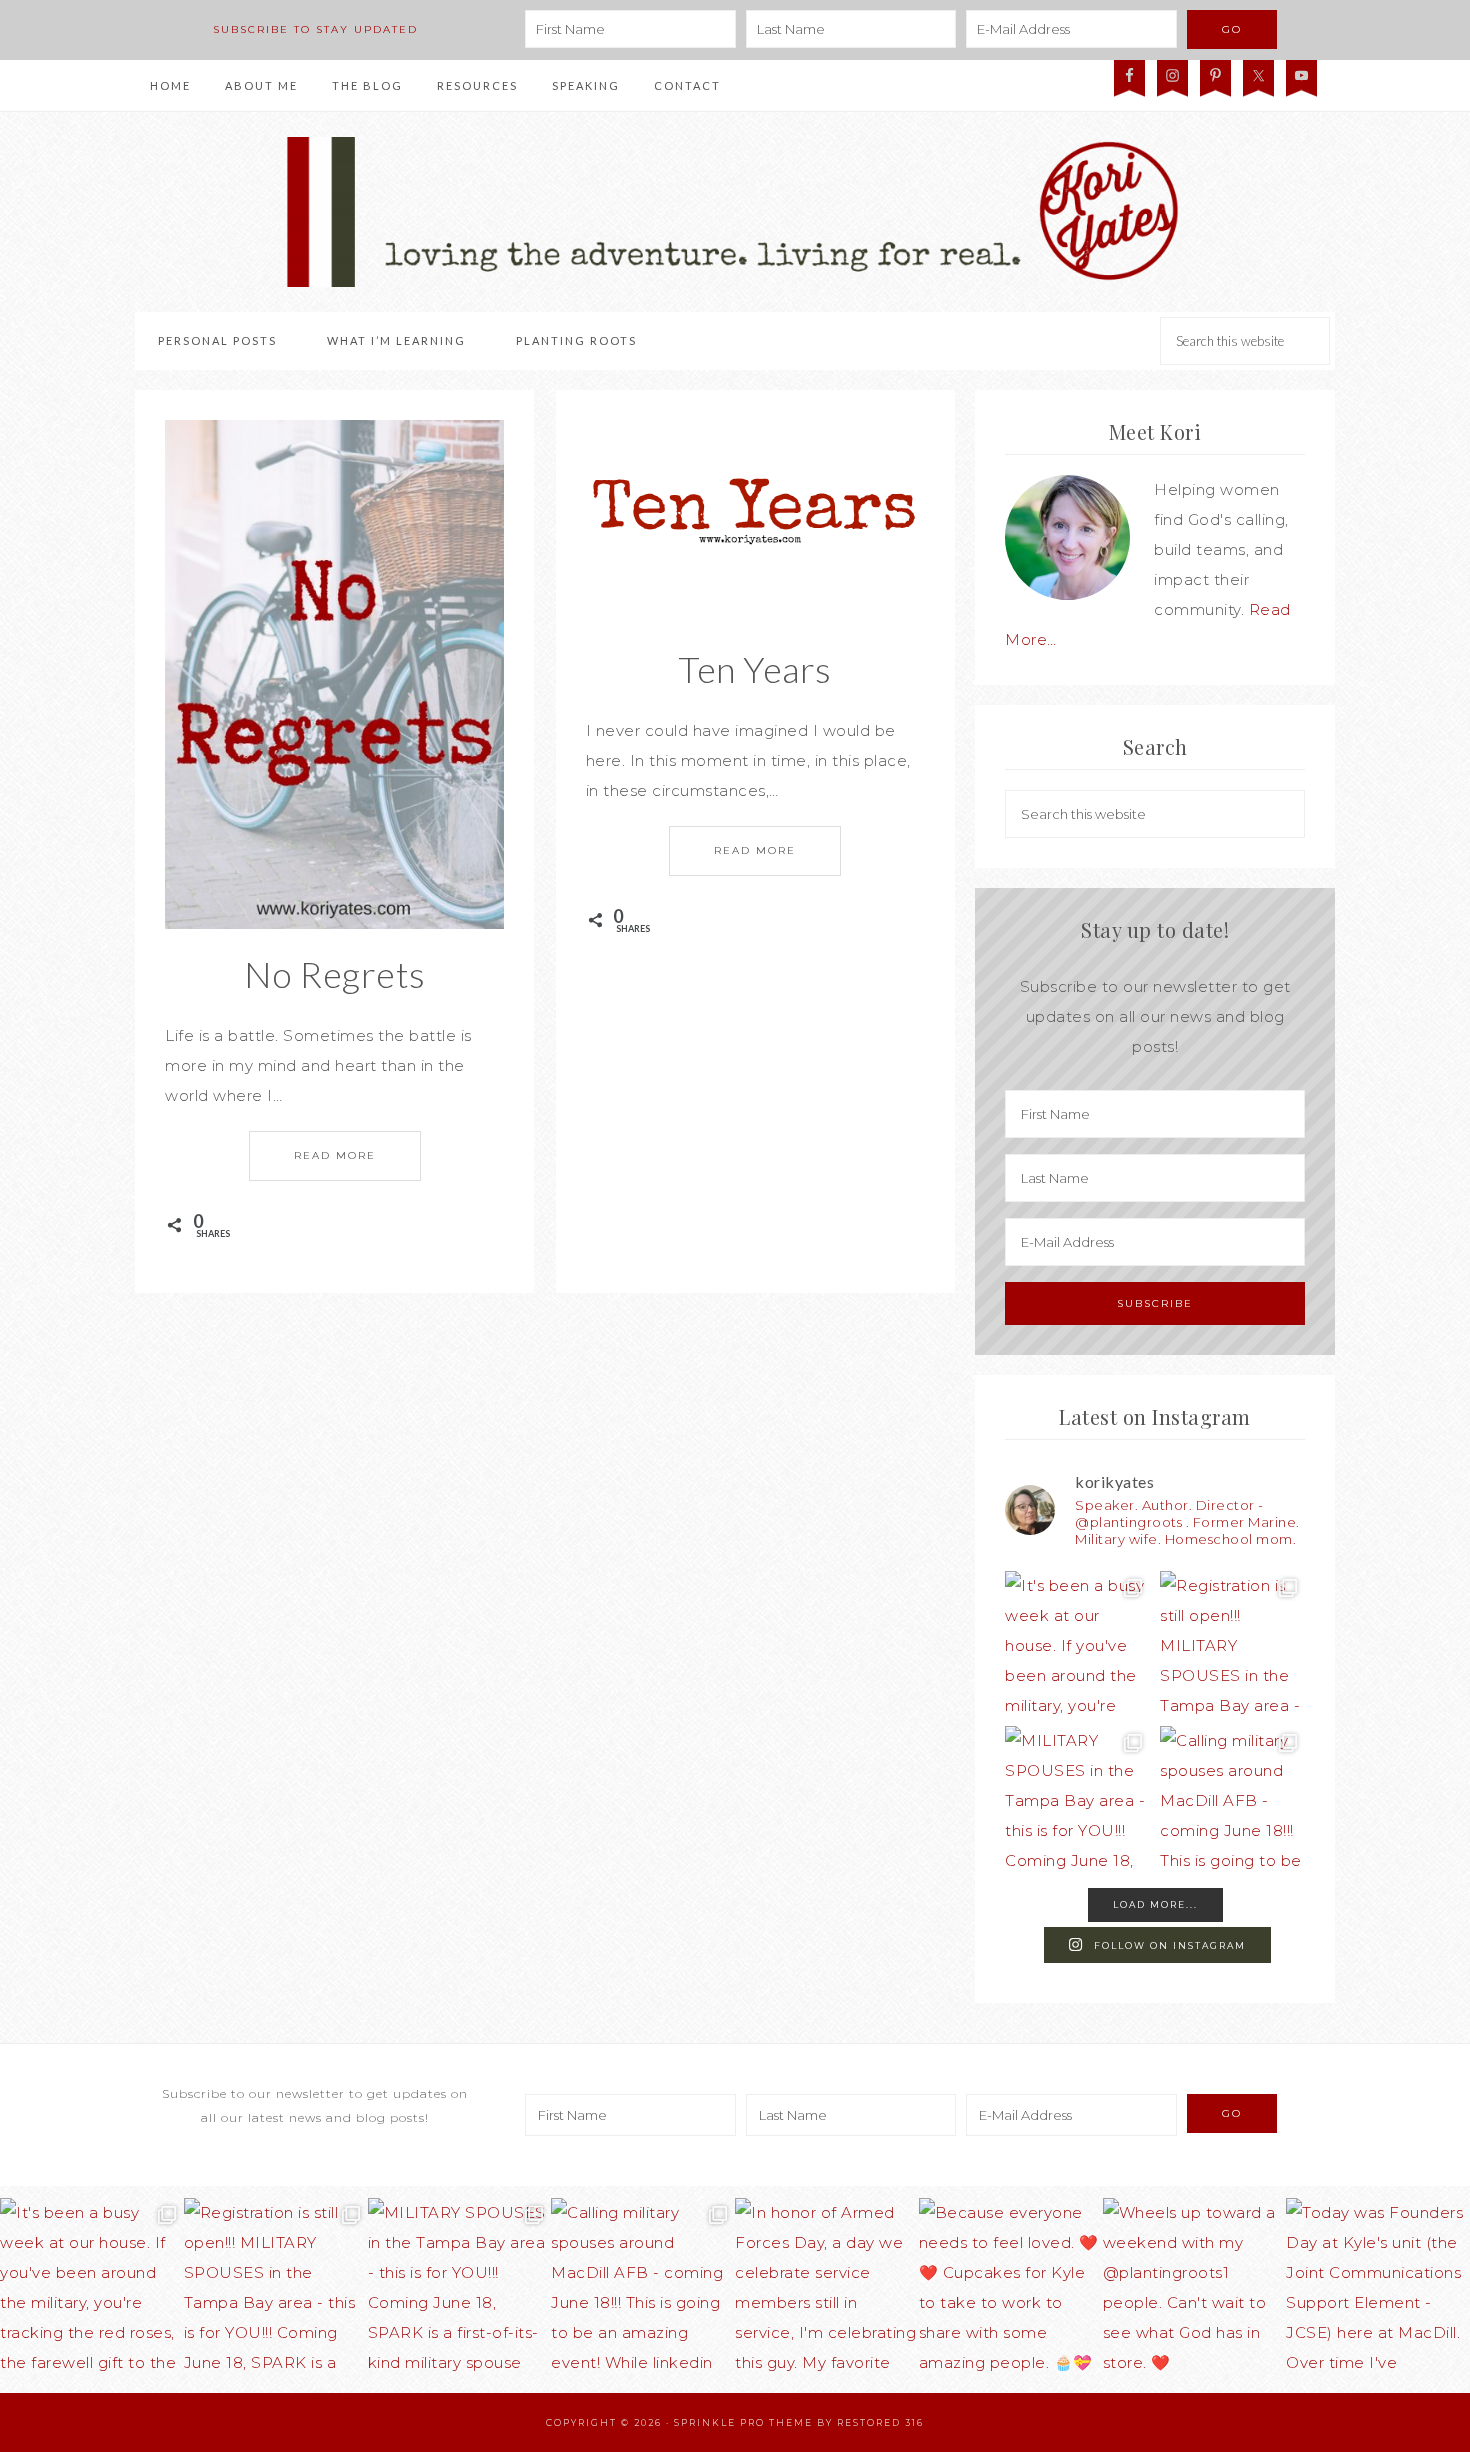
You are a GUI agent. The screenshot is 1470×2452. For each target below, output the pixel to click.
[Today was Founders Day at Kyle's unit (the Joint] (1378, 2290)
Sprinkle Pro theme (743, 2422)
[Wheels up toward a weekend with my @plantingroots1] (1195, 2290)
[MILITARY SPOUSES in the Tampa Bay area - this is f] (1077, 1798)
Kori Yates (735, 212)
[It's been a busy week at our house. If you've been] (1077, 1643)
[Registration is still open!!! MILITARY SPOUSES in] (1232, 1643)
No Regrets (335, 974)
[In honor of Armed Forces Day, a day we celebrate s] (827, 2290)
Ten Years (755, 669)
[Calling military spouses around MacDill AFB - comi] (1232, 1798)
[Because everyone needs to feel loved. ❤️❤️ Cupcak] (1011, 2290)
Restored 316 (880, 2422)
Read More (335, 1155)
